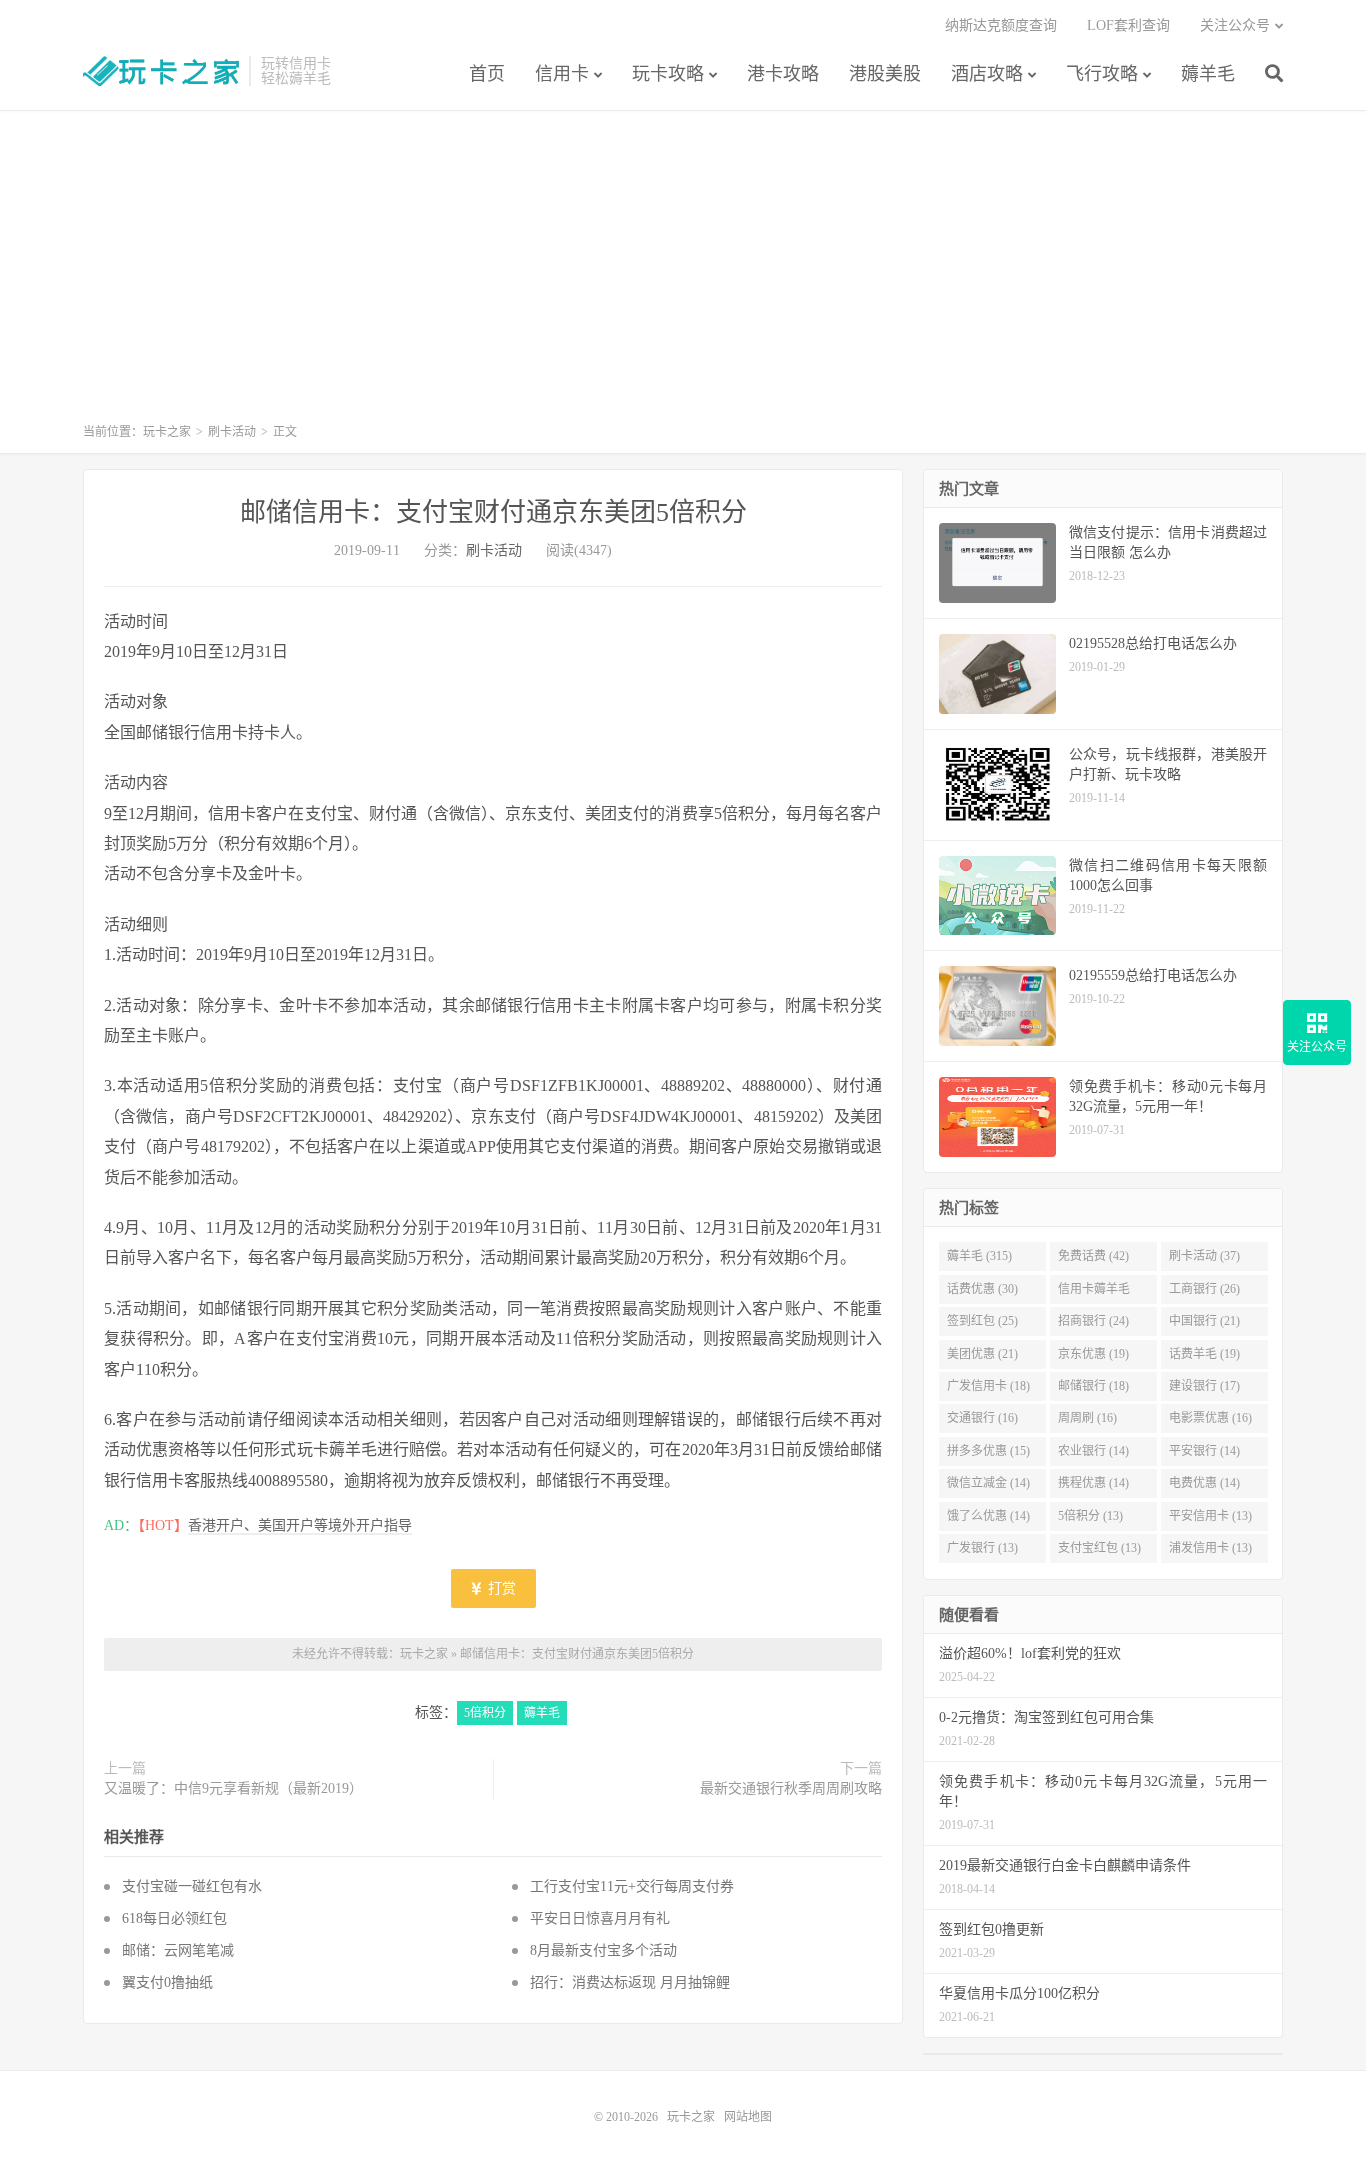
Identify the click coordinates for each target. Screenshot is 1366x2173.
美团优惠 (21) (982, 1354)
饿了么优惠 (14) (988, 1516)
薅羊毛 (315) (979, 1256)
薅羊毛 (1208, 74)
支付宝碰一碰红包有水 (192, 1886)
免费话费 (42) (1093, 1256)
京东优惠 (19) (1093, 1354)
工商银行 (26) (1204, 1289)
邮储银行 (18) (1093, 1386)
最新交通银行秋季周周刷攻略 (791, 1788)
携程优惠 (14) (1093, 1483)
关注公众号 (1235, 25)
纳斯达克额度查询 (1001, 25)
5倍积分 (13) (1090, 1516)
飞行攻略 (1102, 74)
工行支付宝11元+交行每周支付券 (632, 1886)
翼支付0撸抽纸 (167, 1982)
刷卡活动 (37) (1204, 1256)
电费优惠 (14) (1204, 1483)
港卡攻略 (783, 74)
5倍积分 (485, 1713)
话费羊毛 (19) (1204, 1354)
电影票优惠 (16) (1210, 1418)
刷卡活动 (232, 432)
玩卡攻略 (668, 74)
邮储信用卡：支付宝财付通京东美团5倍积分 (493, 512)
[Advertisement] (683, 276)
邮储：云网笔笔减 (182, 1950)
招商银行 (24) (1093, 1321)
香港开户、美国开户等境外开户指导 (300, 1525)
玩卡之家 (161, 71)
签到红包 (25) (982, 1321)
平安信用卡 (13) (1210, 1516)
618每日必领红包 (174, 1918)
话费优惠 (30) (982, 1289)
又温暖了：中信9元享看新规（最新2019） (233, 1788)
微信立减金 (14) (988, 1483)
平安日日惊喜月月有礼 (600, 1918)
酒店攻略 (987, 74)
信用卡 (562, 74)
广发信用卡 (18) (988, 1386)
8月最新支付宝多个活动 (603, 1950)
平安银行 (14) (1204, 1451)
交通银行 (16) (982, 1418)
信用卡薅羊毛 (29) (1094, 1293)
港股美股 (885, 74)
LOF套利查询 (1128, 25)
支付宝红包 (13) (1099, 1548)
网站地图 (748, 2117)
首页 (487, 74)
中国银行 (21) (1204, 1321)
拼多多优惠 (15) (988, 1451)
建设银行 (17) (1204, 1386)
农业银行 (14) (1093, 1451)
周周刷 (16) (1087, 1418)
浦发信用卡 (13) (1210, 1548)
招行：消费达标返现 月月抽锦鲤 (630, 1982)
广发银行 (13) (982, 1548)
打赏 (500, 1588)
